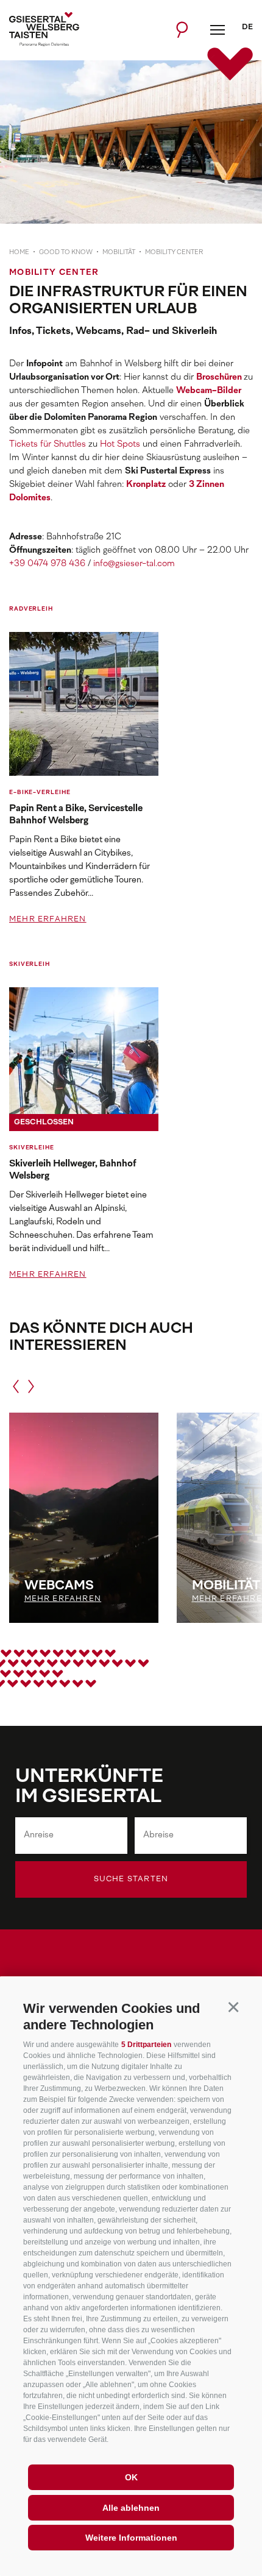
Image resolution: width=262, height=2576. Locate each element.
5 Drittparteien (146, 2045)
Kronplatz (146, 485)
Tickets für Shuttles (48, 445)
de (247, 27)
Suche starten (131, 1879)
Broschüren (220, 378)
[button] (233, 2007)
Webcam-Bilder (209, 391)
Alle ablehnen (131, 2508)
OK (131, 2477)
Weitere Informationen (131, 2538)
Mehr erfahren (63, 1599)
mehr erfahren (48, 920)
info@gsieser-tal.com (134, 564)
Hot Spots (120, 445)
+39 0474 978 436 (47, 564)
